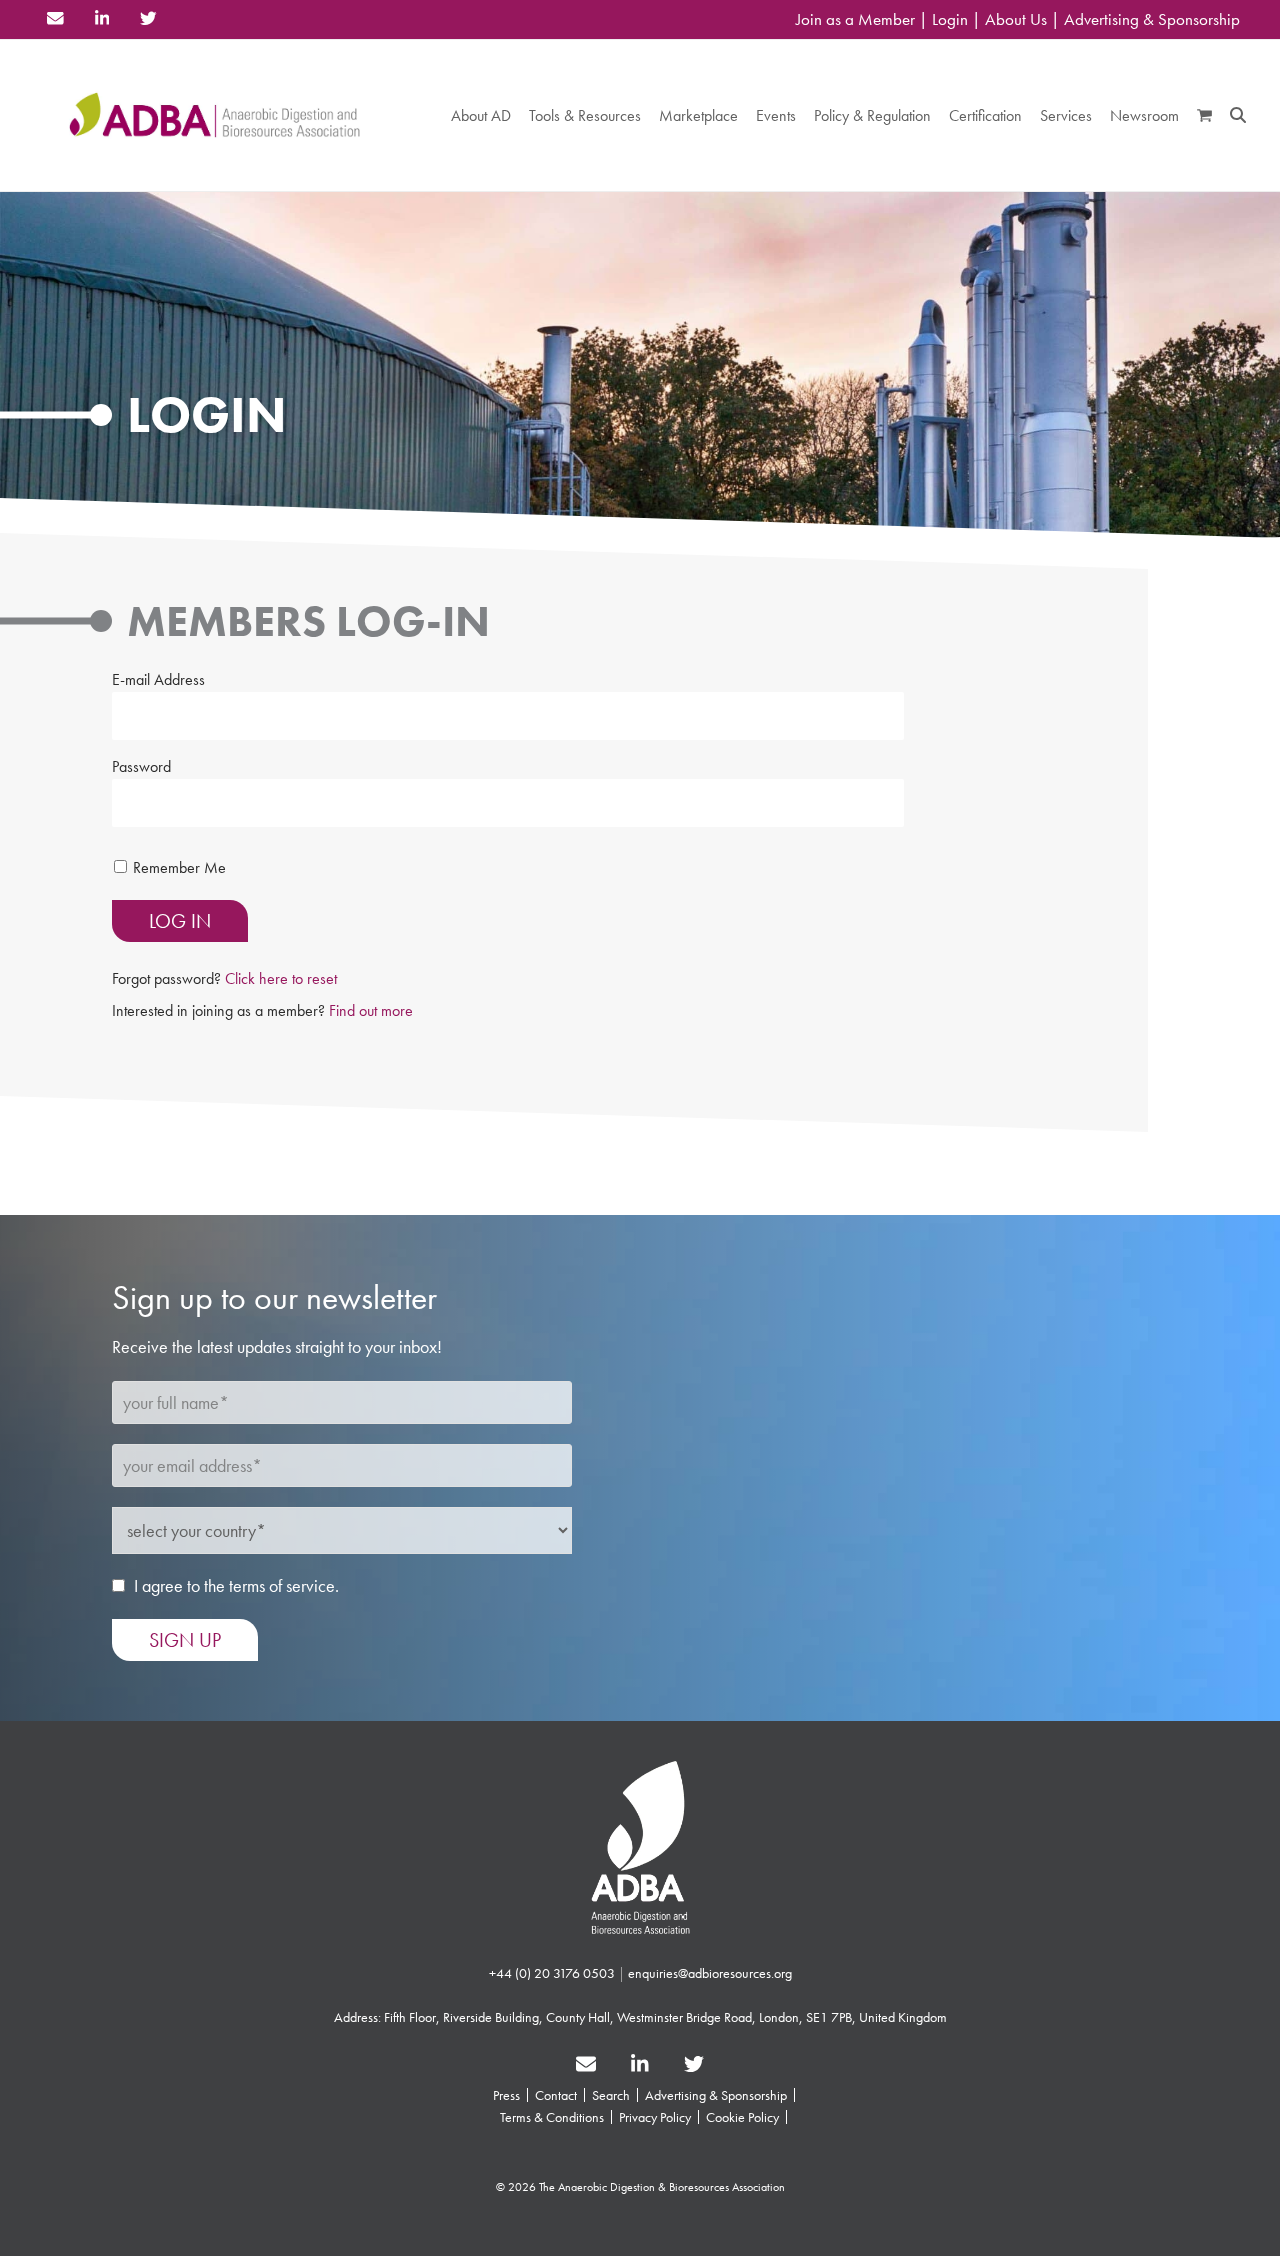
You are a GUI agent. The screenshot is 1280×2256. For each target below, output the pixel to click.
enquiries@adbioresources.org (710, 1973)
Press (506, 2095)
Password (141, 766)
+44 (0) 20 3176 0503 (552, 1973)
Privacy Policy (655, 2117)
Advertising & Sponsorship (1152, 19)
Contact (556, 2095)
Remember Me (179, 867)
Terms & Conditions (552, 2117)
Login (950, 19)
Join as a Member (855, 19)
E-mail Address (158, 679)
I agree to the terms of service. (236, 1585)
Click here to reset (281, 978)
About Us (1016, 19)
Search (611, 2095)
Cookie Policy (742, 2117)
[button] (1204, 115)
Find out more (371, 1010)
